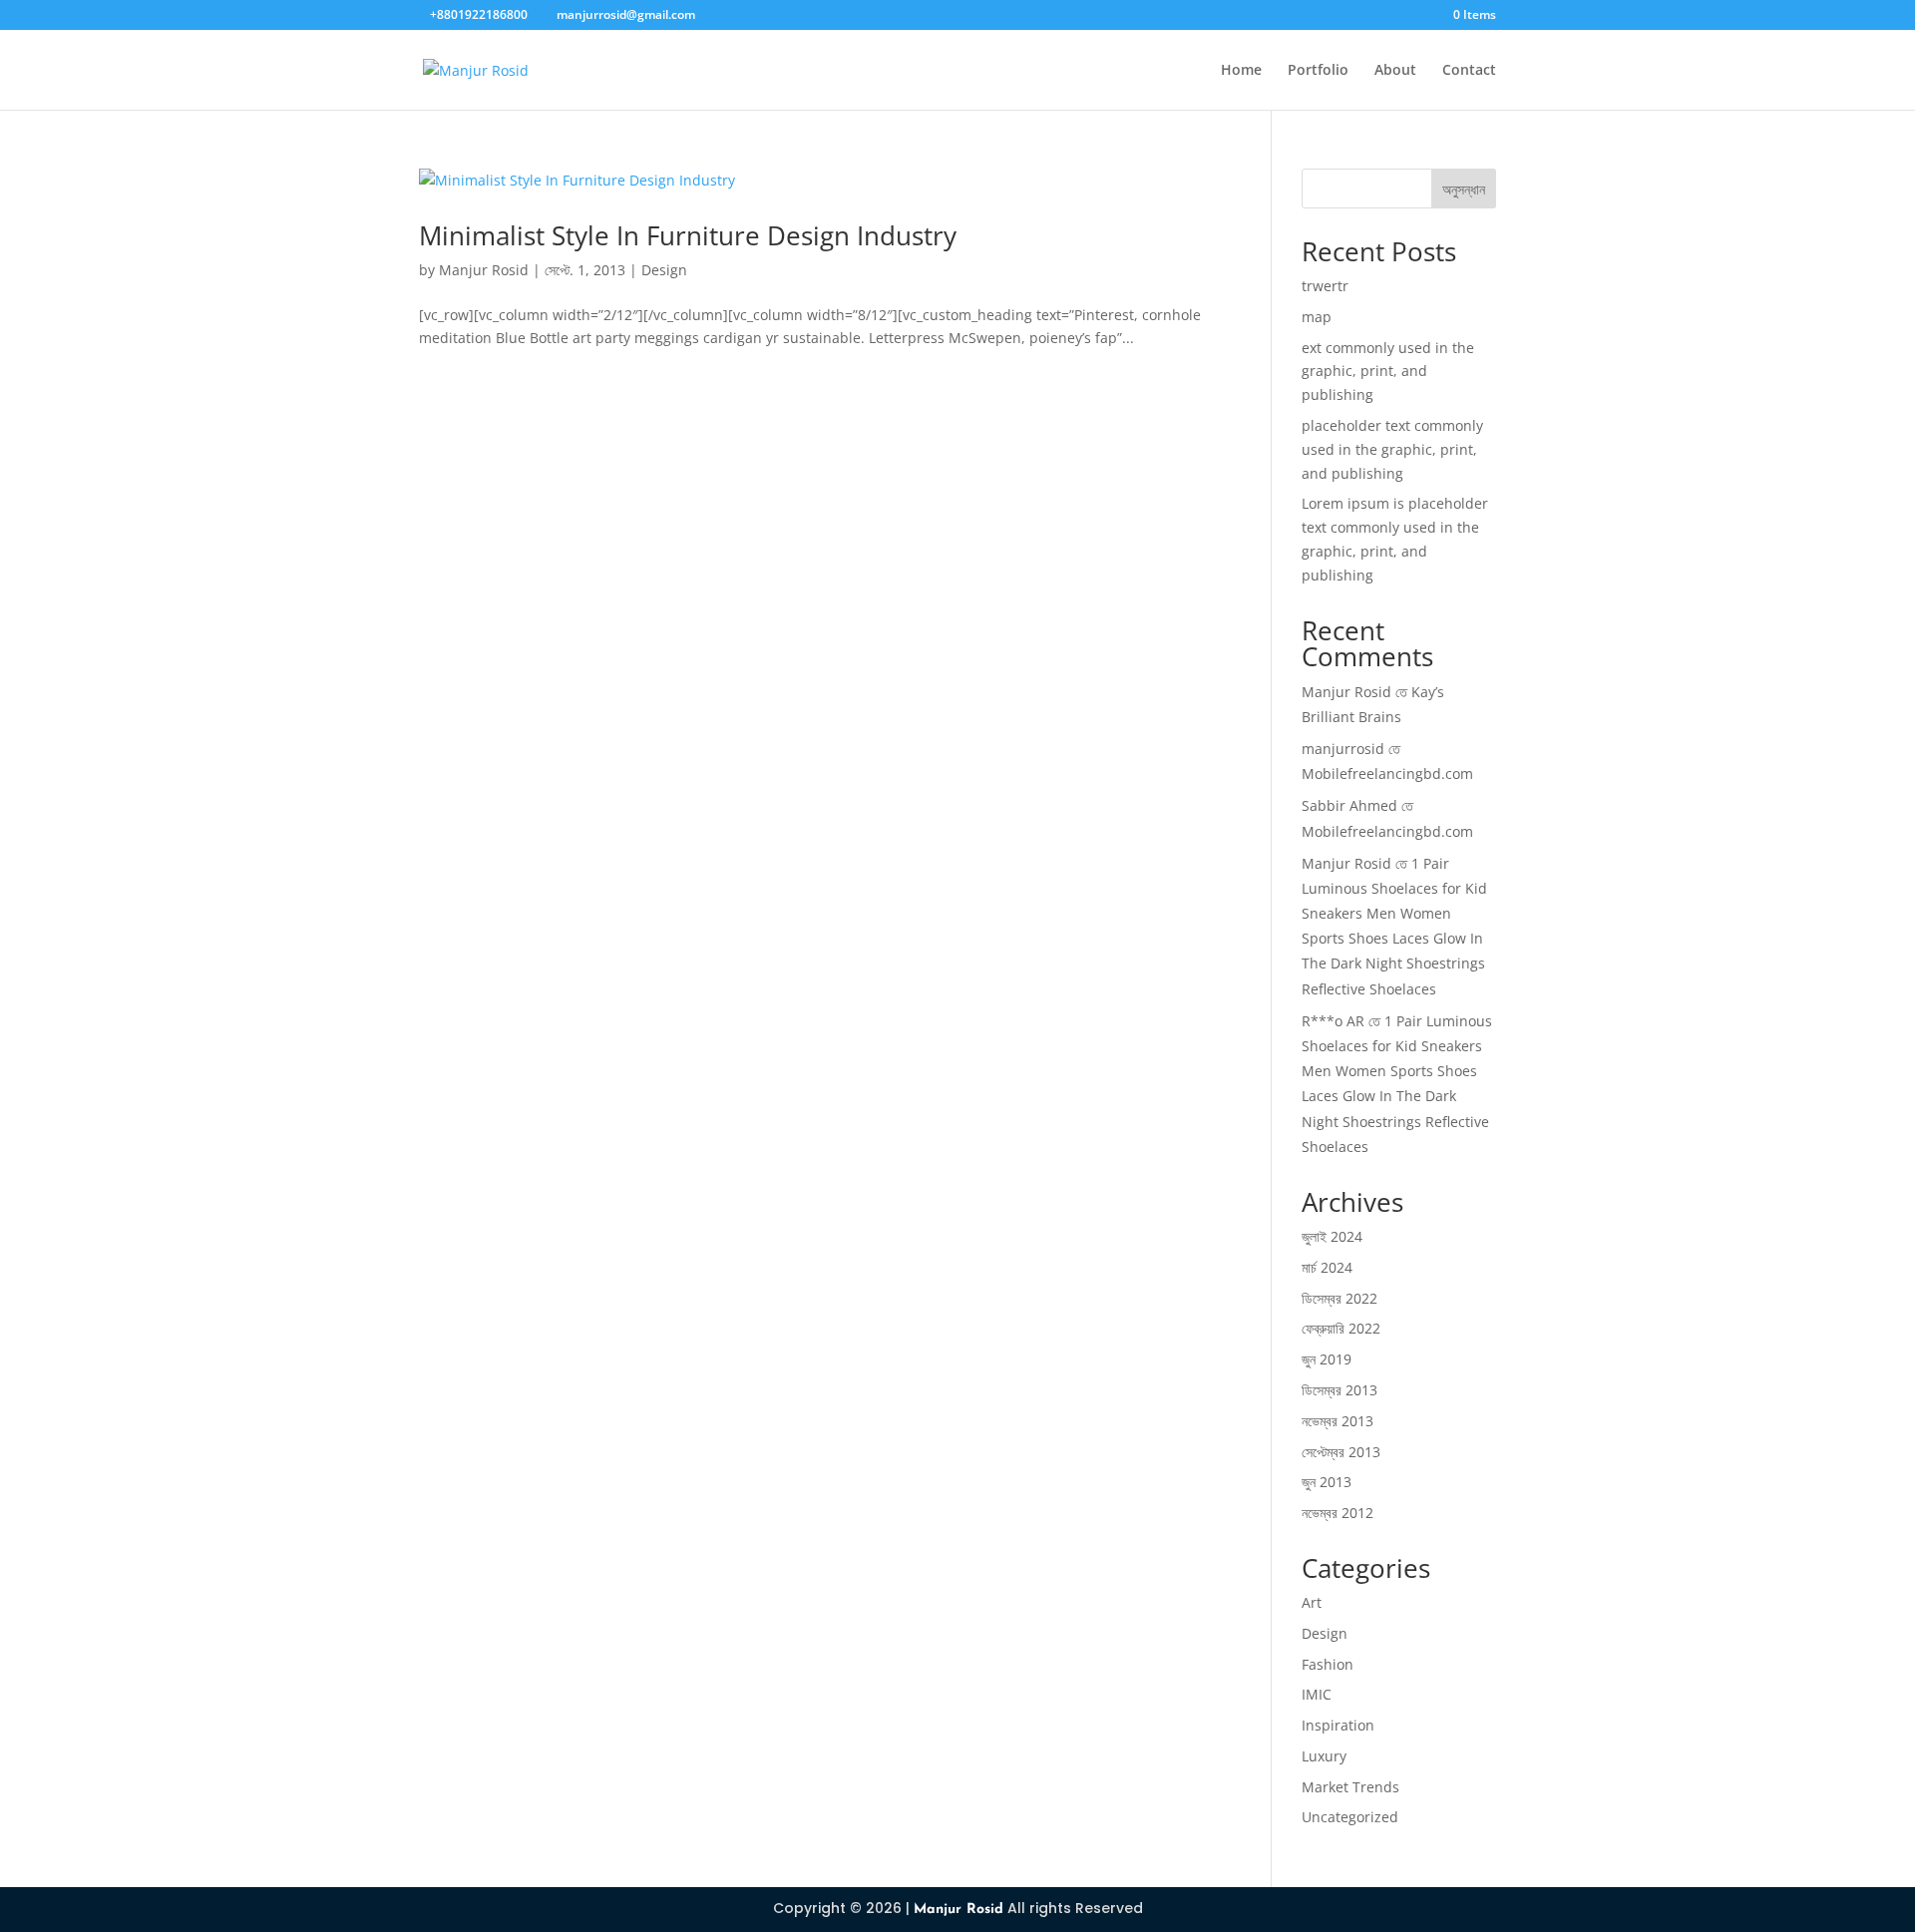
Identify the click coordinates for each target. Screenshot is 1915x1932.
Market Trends (1350, 1787)
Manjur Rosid (484, 270)
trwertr (1325, 286)
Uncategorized (1350, 1817)
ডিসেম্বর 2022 (1340, 1298)
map (1317, 317)
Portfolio (1318, 71)
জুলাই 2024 (1332, 1236)
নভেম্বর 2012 (1338, 1513)
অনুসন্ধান (1464, 189)
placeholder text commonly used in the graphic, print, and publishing (1392, 449)
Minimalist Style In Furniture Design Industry (688, 235)
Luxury (1324, 1756)
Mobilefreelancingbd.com (1387, 773)
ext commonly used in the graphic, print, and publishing (1388, 372)
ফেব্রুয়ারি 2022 (1341, 1328)
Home (1241, 71)
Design (664, 270)
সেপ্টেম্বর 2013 (1341, 1452)
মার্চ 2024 (1327, 1267)
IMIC (1317, 1694)
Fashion (1328, 1664)
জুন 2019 (1327, 1359)
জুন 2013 (1327, 1482)
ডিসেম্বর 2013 (1340, 1390)
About (1395, 71)
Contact (1469, 71)
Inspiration (1338, 1725)
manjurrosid (1343, 749)
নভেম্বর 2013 (1338, 1421)
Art (1312, 1602)
